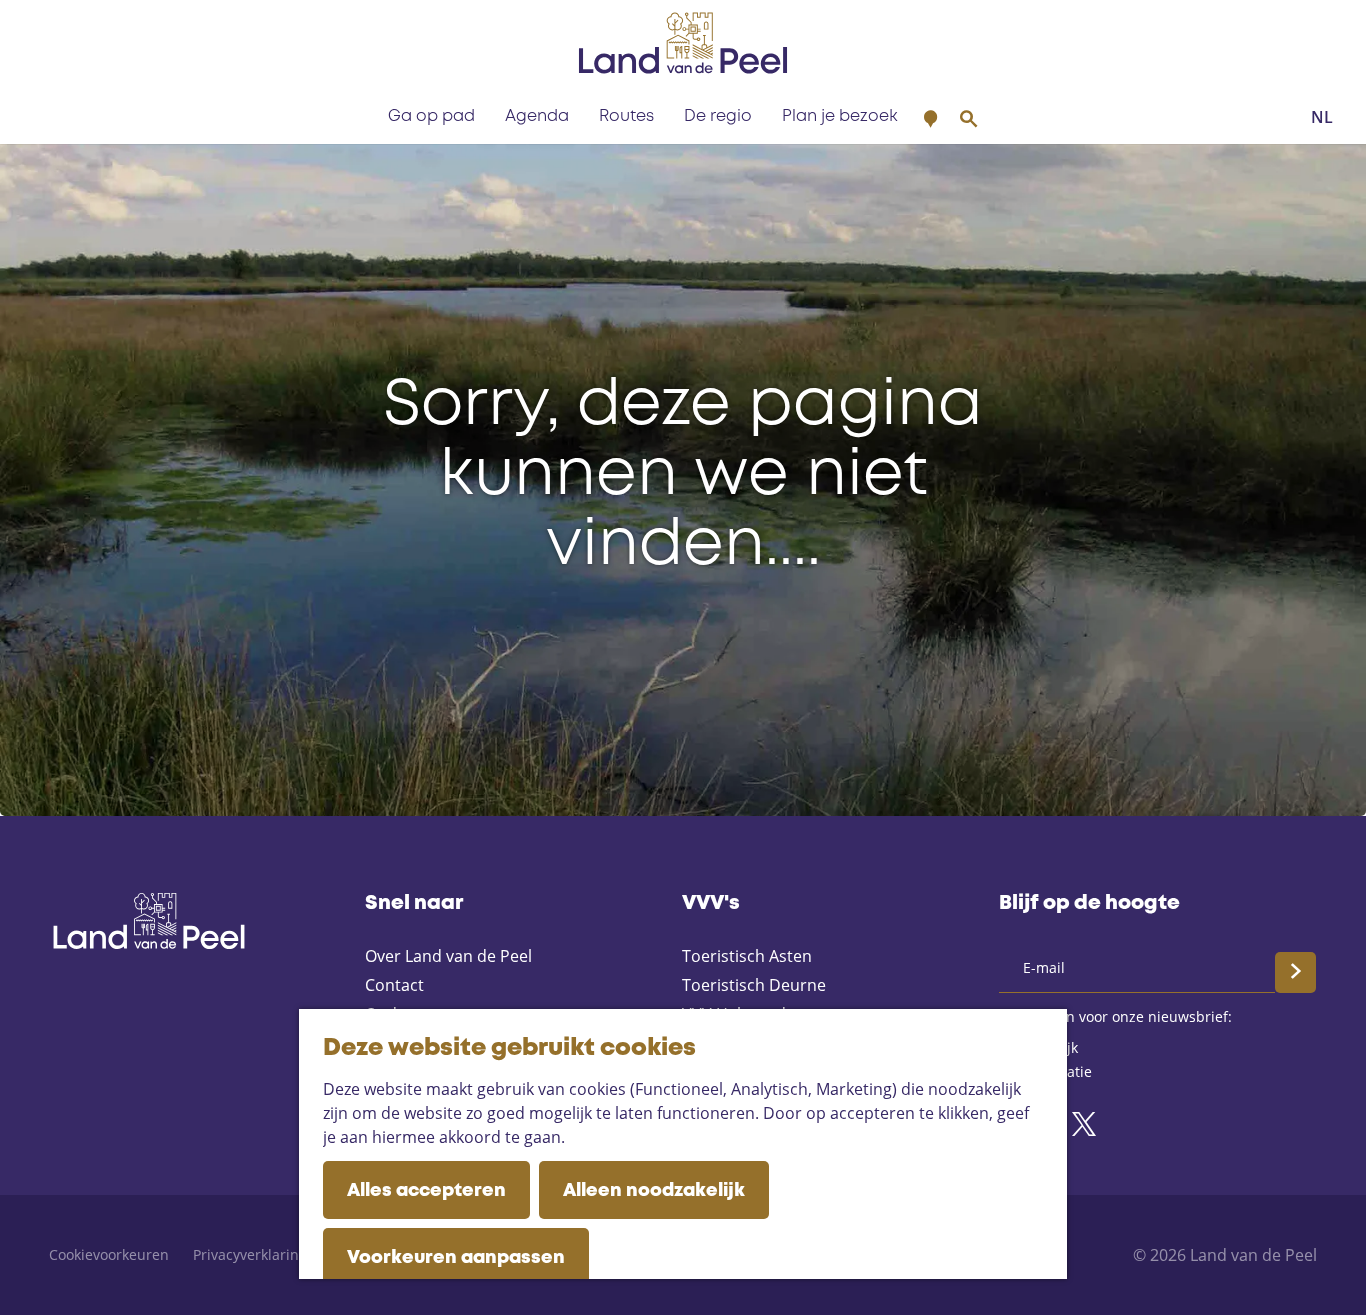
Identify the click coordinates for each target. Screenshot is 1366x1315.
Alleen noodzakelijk (654, 1191)
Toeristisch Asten (747, 956)
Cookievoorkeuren (109, 1254)
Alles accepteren (426, 1191)
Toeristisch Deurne (754, 985)
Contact (394, 985)
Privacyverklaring (250, 1254)
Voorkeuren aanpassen (456, 1258)
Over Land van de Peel (448, 956)
